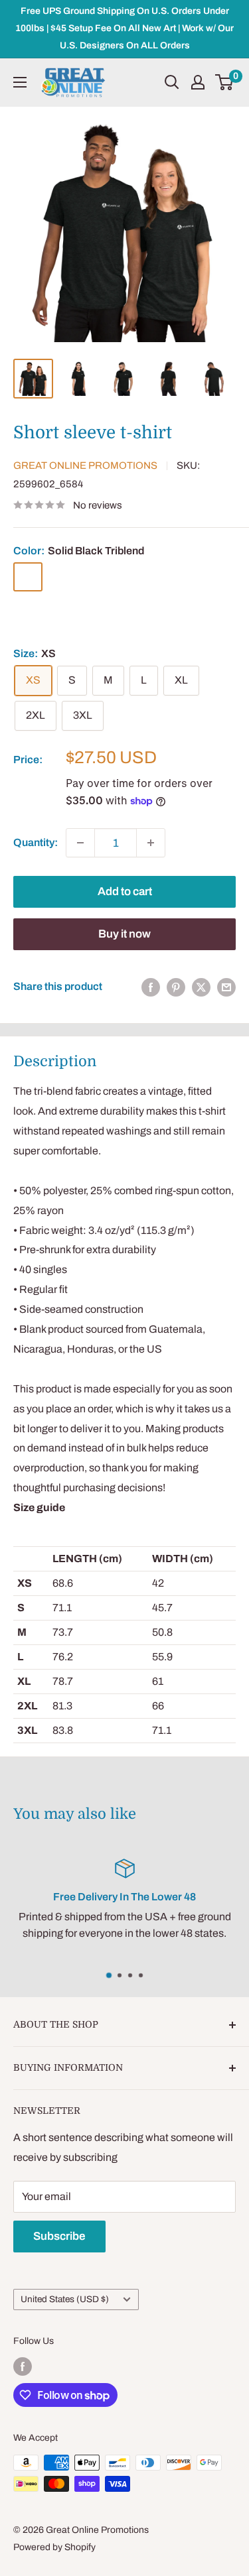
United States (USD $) (65, 2299)
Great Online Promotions (85, 465)
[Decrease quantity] (80, 843)
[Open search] (172, 82)
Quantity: (36, 842)
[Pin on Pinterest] (176, 987)
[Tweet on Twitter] (201, 987)
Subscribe (59, 2236)
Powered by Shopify (54, 2547)
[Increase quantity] (151, 843)
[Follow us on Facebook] (23, 2366)
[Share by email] (226, 987)
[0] (225, 82)
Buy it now (124, 934)
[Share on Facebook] (151, 987)
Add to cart (125, 891)
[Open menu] (20, 82)
